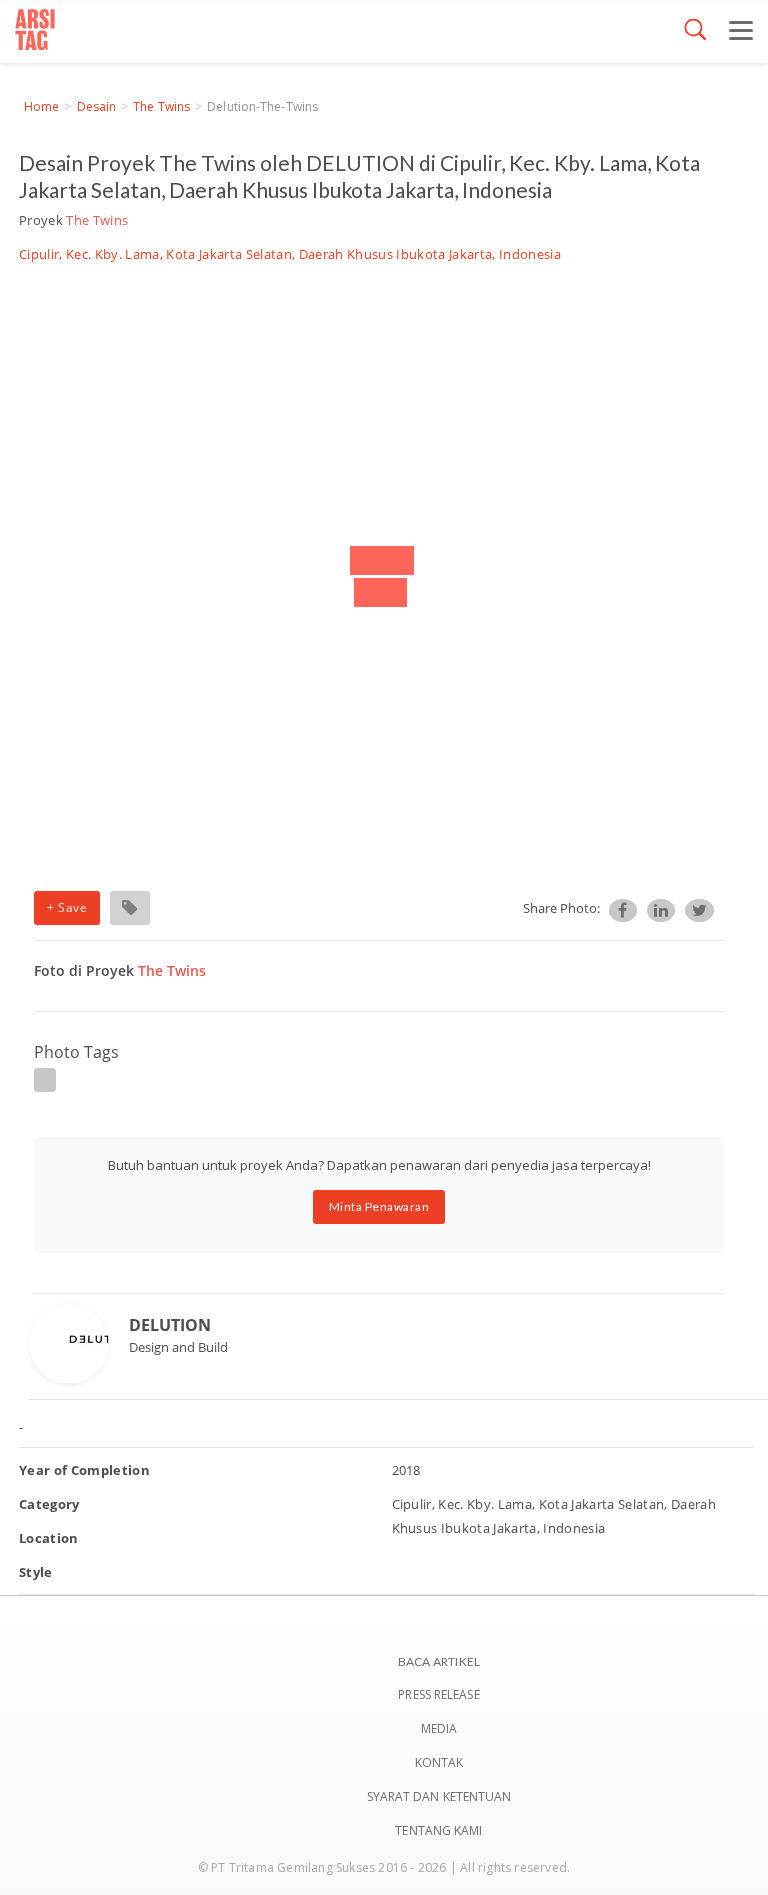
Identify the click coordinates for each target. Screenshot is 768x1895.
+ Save (67, 907)
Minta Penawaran (379, 1206)
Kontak (439, 1762)
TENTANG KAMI (438, 1830)
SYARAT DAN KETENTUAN (439, 1796)
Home (41, 106)
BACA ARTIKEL (439, 1661)
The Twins (161, 106)
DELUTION (170, 1325)
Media (439, 1728)
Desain (97, 106)
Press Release (438, 1694)
